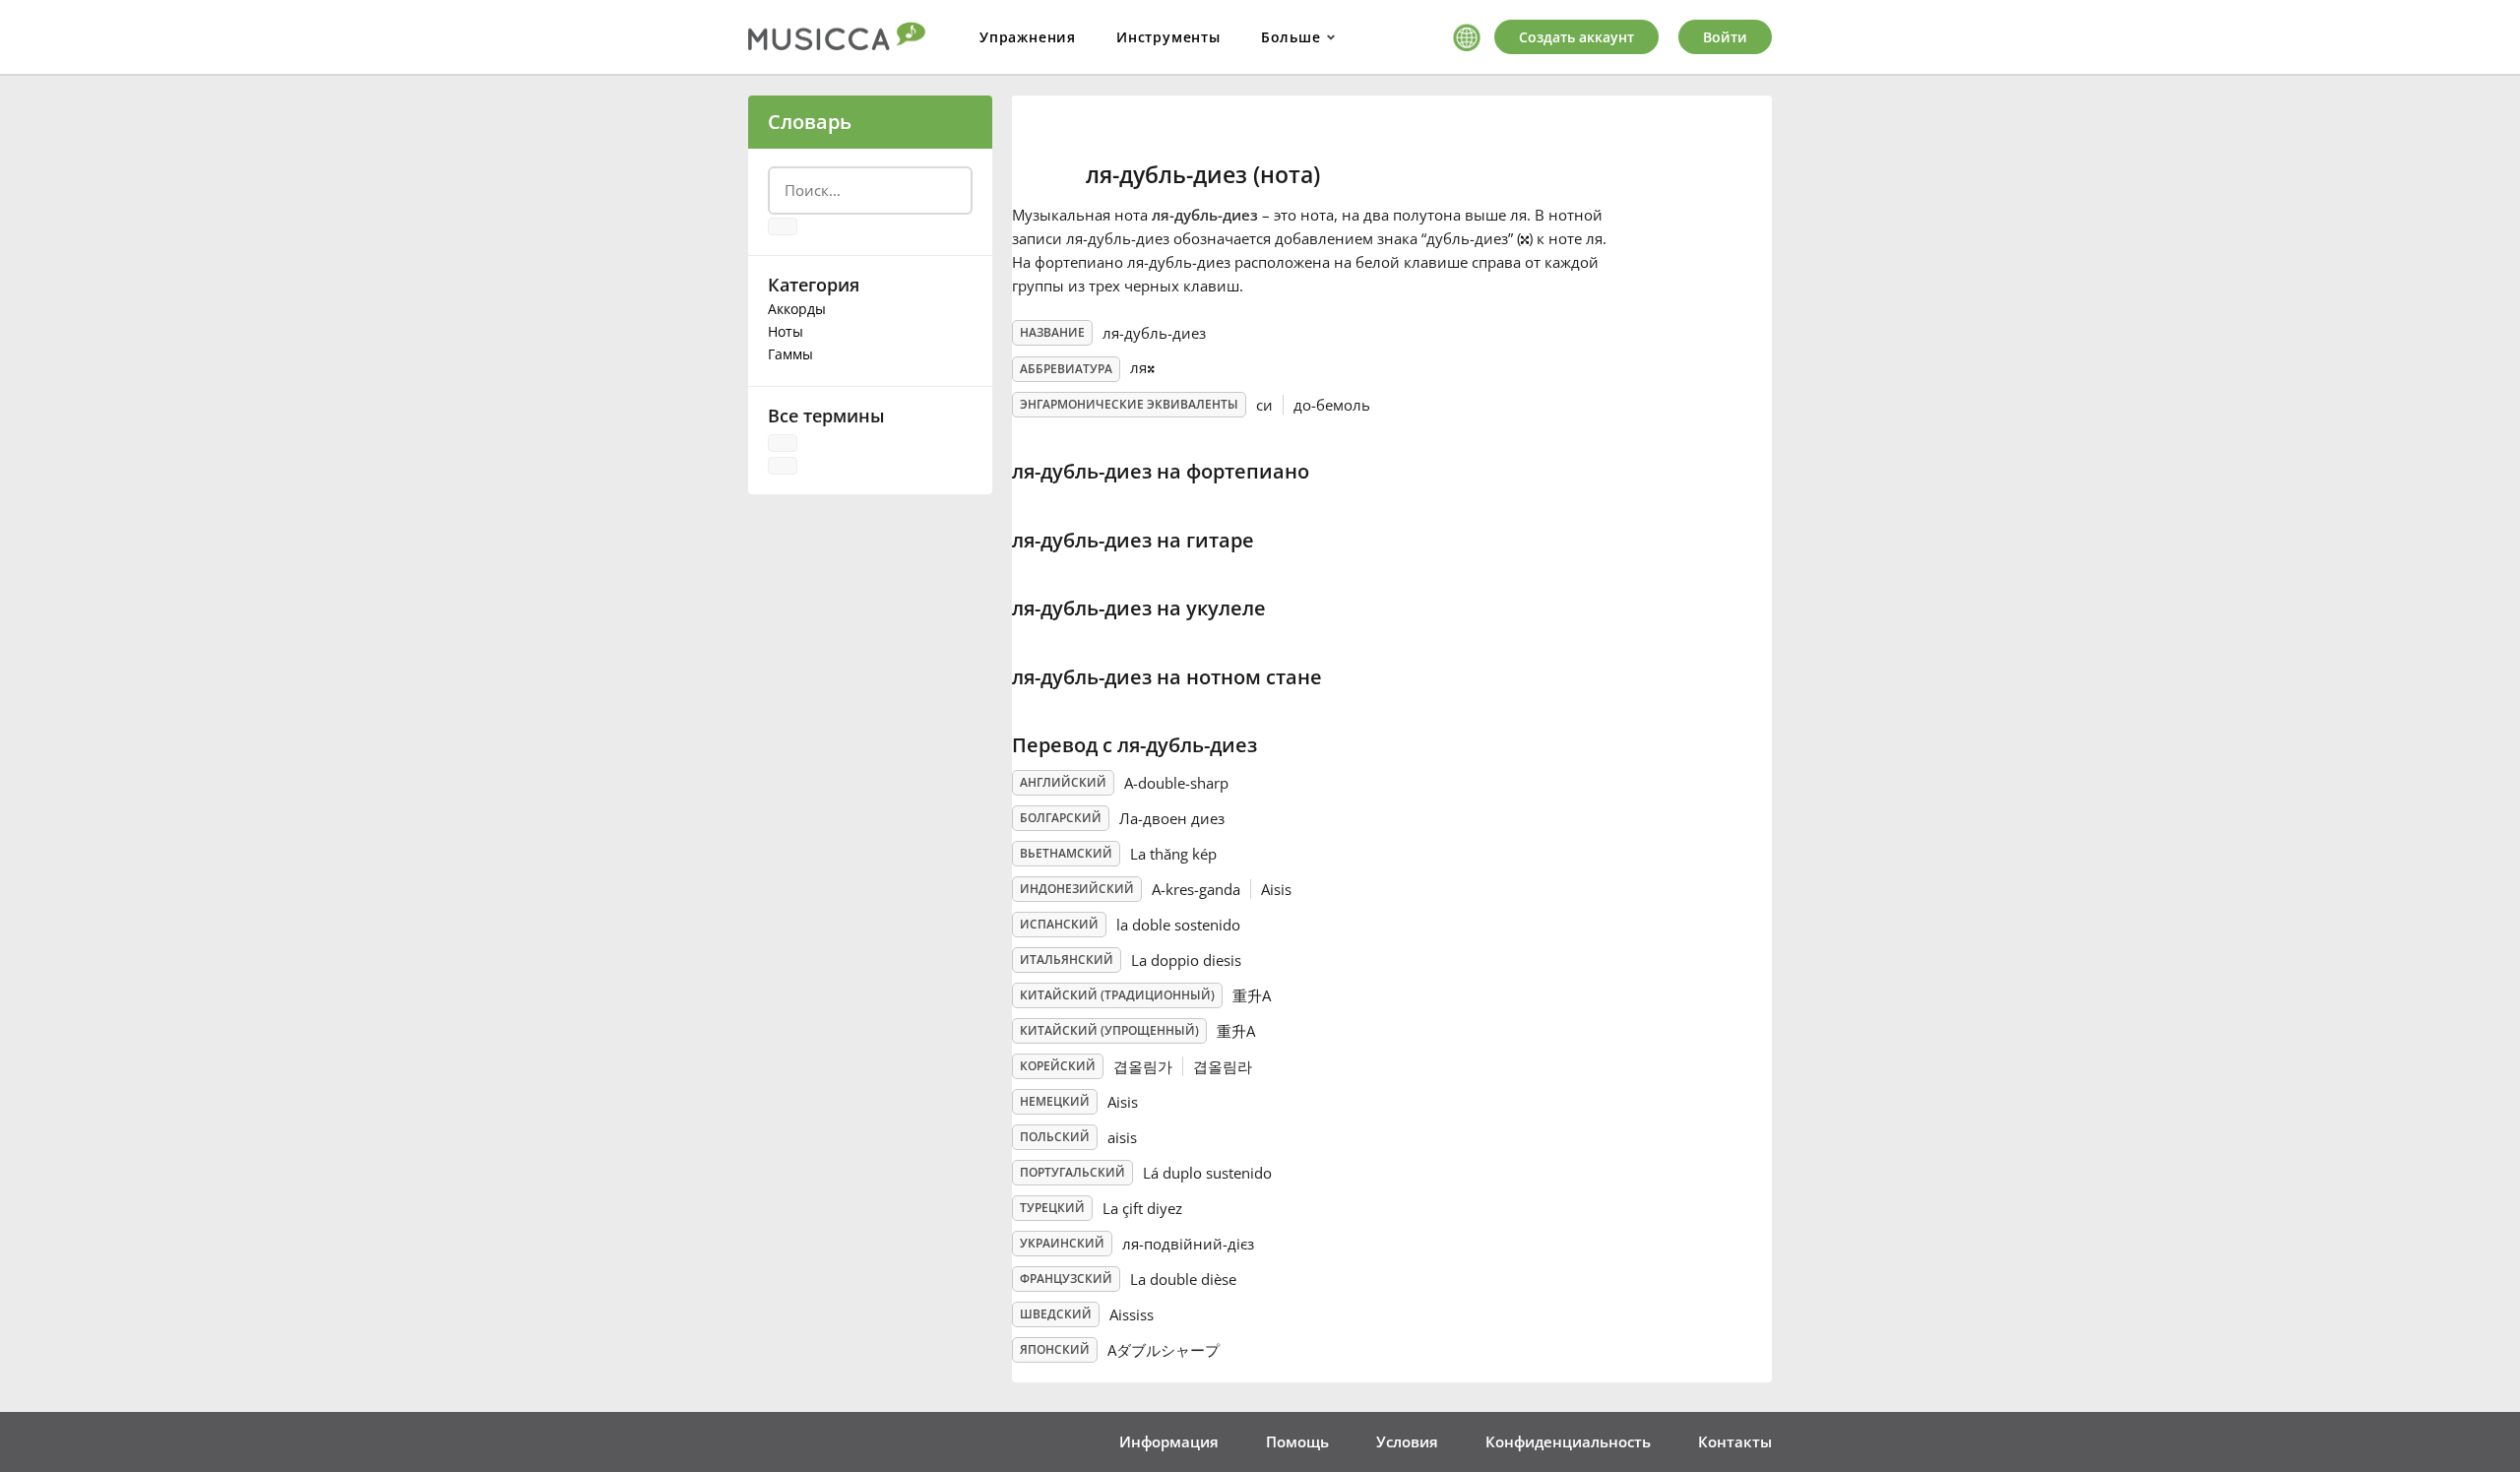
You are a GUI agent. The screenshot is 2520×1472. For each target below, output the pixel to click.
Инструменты (1168, 37)
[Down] (783, 466)
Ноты (786, 331)
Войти (1725, 37)
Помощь (1297, 1441)
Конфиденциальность (1568, 1441)
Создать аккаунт (1576, 37)
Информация (1169, 1441)
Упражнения (1028, 37)
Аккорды (797, 309)
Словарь (810, 122)
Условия (1407, 1441)
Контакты (1735, 1441)
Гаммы (790, 354)
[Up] (783, 443)
